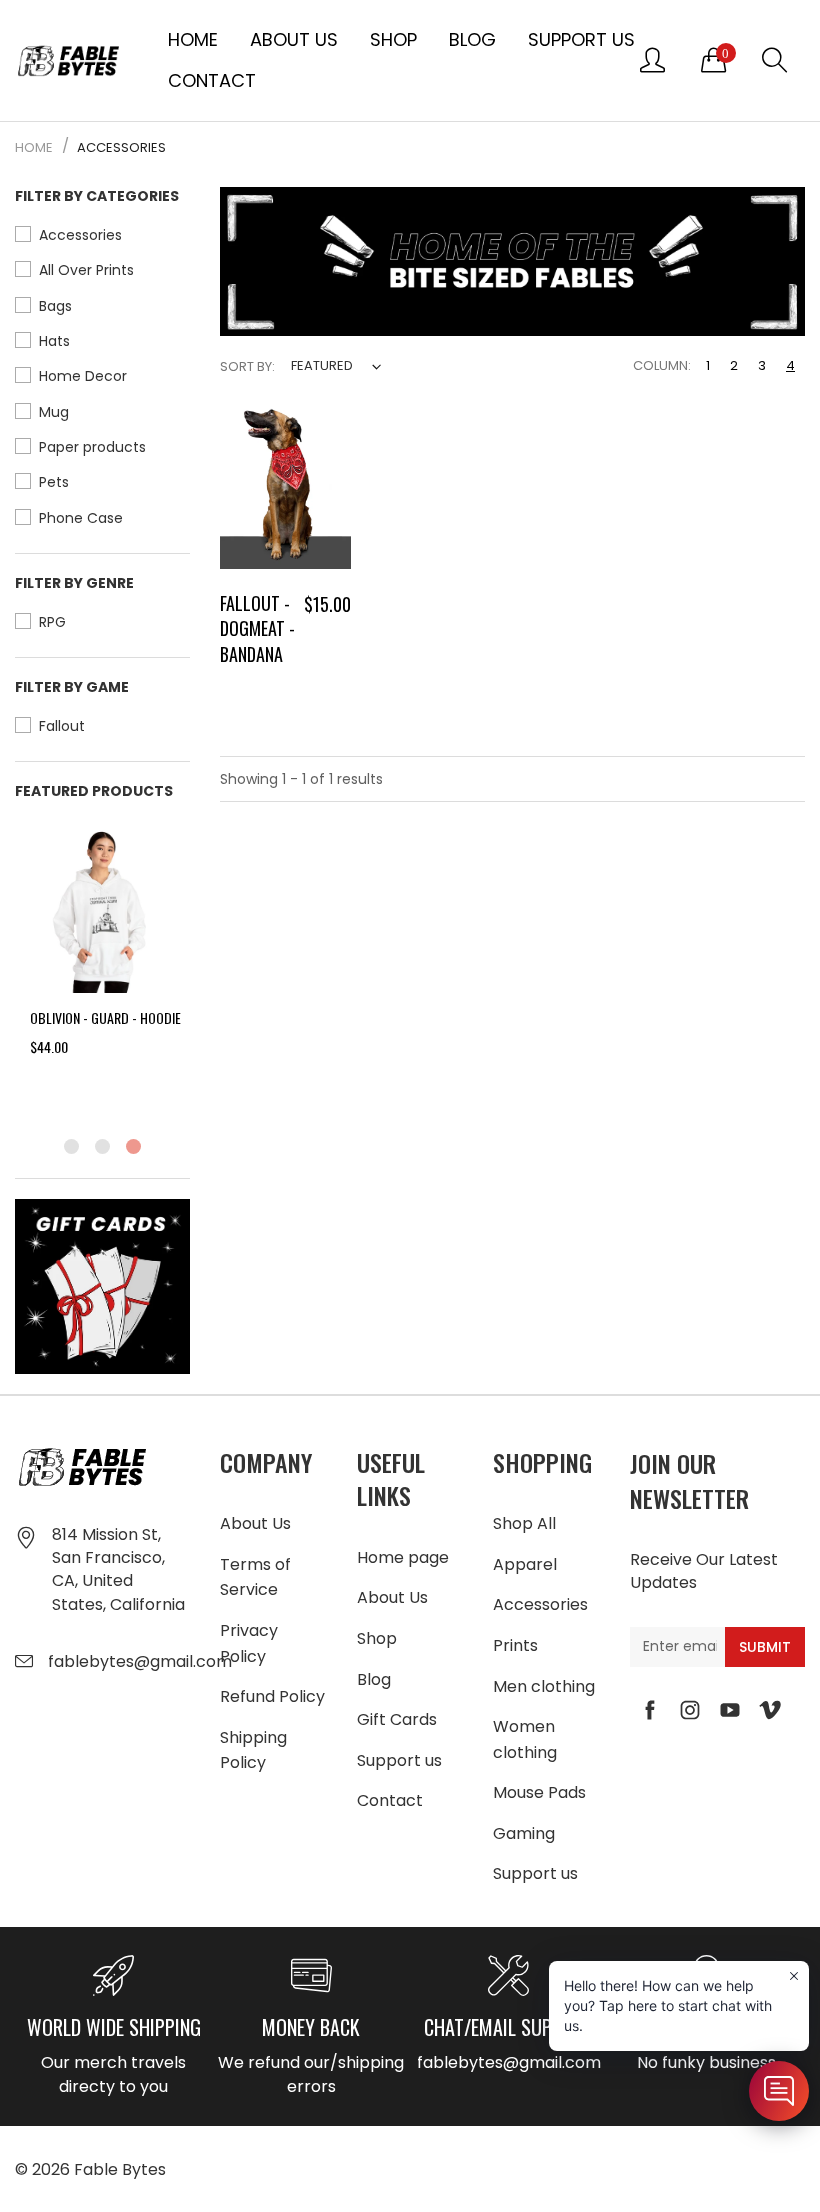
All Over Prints (86, 270)
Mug (54, 412)
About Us (294, 39)
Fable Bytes (120, 2169)
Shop (393, 39)
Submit (765, 1647)
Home (193, 39)
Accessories (80, 235)
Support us (581, 39)
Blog (472, 39)
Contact (212, 80)
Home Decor (83, 376)
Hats (54, 341)
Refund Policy (272, 1696)
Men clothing (544, 1686)
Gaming (524, 1833)
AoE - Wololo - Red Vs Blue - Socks (181, 1027)
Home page (403, 1557)
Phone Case (81, 518)
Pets (54, 482)
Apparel (525, 1564)
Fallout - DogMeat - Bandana (257, 628)
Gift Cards (397, 1719)
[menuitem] (193, 40)
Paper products (92, 447)
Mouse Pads (539, 1792)
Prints (515, 1645)
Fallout (62, 726)
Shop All (524, 1523)
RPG (52, 622)
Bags (55, 306)
